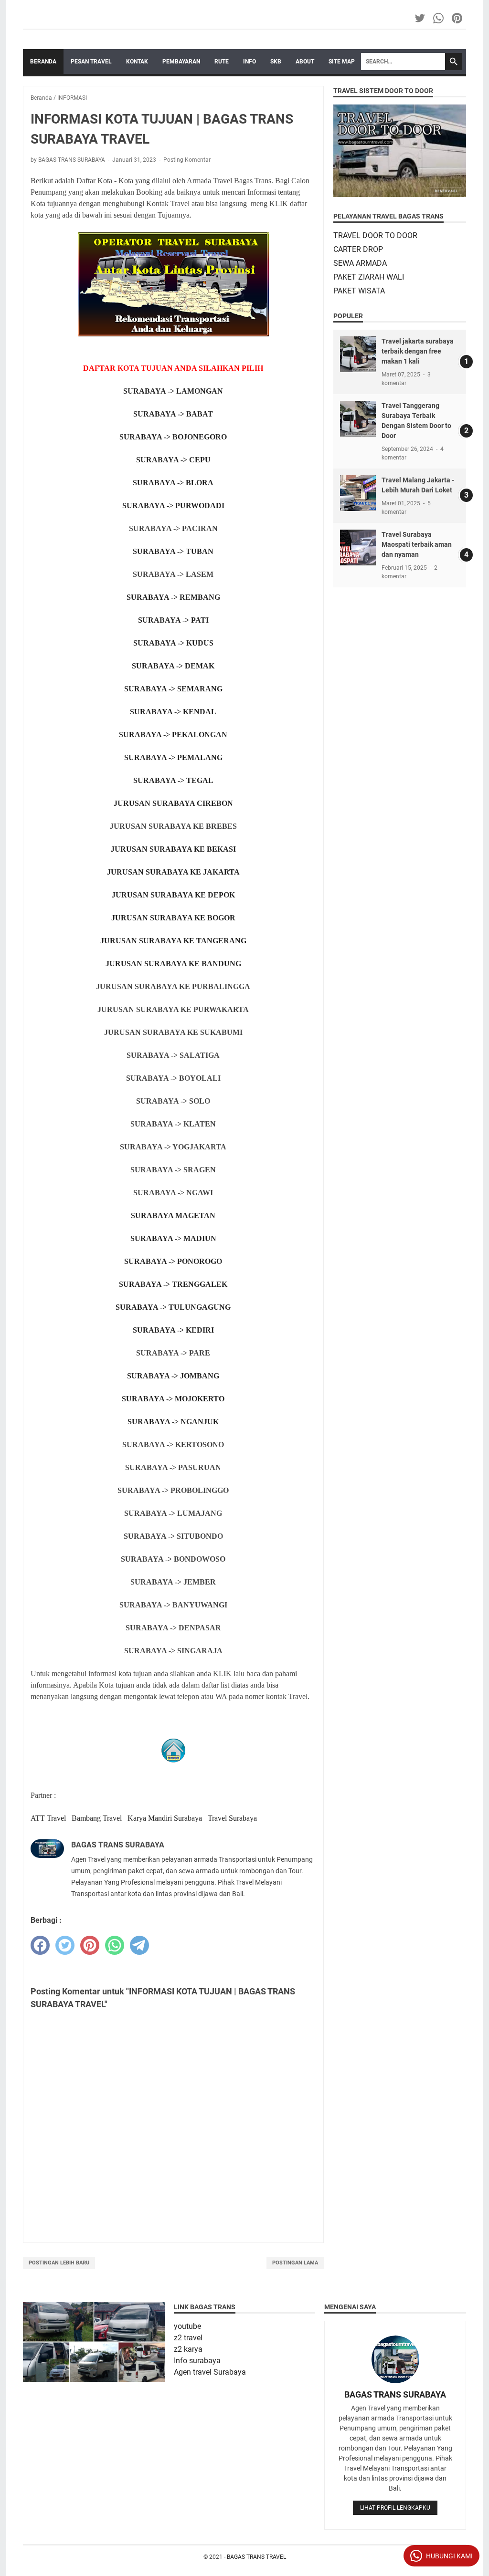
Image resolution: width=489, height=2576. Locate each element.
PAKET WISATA (359, 291)
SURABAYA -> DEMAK (173, 666)
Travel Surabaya (232, 1818)
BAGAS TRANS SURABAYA (395, 2394)
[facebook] (40, 1945)
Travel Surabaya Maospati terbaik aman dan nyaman (417, 544)
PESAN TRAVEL (91, 62)
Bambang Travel (97, 1818)
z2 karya (188, 2349)
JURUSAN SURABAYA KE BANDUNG (173, 964)
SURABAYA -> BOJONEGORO (173, 437)
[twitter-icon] (420, 18)
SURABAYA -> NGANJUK (173, 1422)
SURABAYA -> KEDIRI (173, 1330)
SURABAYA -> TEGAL (173, 780)
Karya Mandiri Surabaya (166, 1818)
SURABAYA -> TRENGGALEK (173, 1284)
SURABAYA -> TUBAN (173, 551)
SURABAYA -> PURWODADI (173, 506)
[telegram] (139, 1945)
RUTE (222, 62)
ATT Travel (48, 1818)
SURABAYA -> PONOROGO (173, 1261)
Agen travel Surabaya (210, 2372)
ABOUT (305, 62)
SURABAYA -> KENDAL (173, 712)
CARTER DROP (358, 249)
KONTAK (137, 62)
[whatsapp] (115, 1945)
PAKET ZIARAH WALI (369, 277)
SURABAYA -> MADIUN (173, 1238)
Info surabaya (197, 2361)
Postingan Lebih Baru (59, 2263)
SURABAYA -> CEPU (173, 460)
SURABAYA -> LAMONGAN (173, 391)
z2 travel (188, 2338)
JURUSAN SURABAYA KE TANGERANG (173, 941)
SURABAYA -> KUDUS (173, 643)
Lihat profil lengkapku (395, 2508)
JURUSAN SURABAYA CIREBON (173, 803)
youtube (187, 2326)
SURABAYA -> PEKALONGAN (173, 735)
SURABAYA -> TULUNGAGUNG (173, 1307)
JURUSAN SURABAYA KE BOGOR (173, 918)
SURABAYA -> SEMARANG (173, 689)
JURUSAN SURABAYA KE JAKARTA (173, 872)
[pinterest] (90, 1945)
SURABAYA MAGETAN (173, 1215)
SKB (276, 62)
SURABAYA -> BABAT (173, 414)
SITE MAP (342, 62)
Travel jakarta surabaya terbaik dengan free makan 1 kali (418, 351)
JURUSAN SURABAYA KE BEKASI (173, 849)
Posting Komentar (187, 160)
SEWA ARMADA (360, 263)
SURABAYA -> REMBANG (173, 597)
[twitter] (65, 1945)
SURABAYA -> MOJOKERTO (173, 1399)
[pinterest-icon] (458, 18)
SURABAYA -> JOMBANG (173, 1376)
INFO (250, 62)
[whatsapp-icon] (439, 18)
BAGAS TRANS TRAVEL (256, 2557)
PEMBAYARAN (181, 62)
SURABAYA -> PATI (173, 620)
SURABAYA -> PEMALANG (173, 757)
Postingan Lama (295, 2263)
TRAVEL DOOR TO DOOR (375, 235)
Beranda (43, 62)
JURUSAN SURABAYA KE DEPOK (173, 895)
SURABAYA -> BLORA (173, 483)
